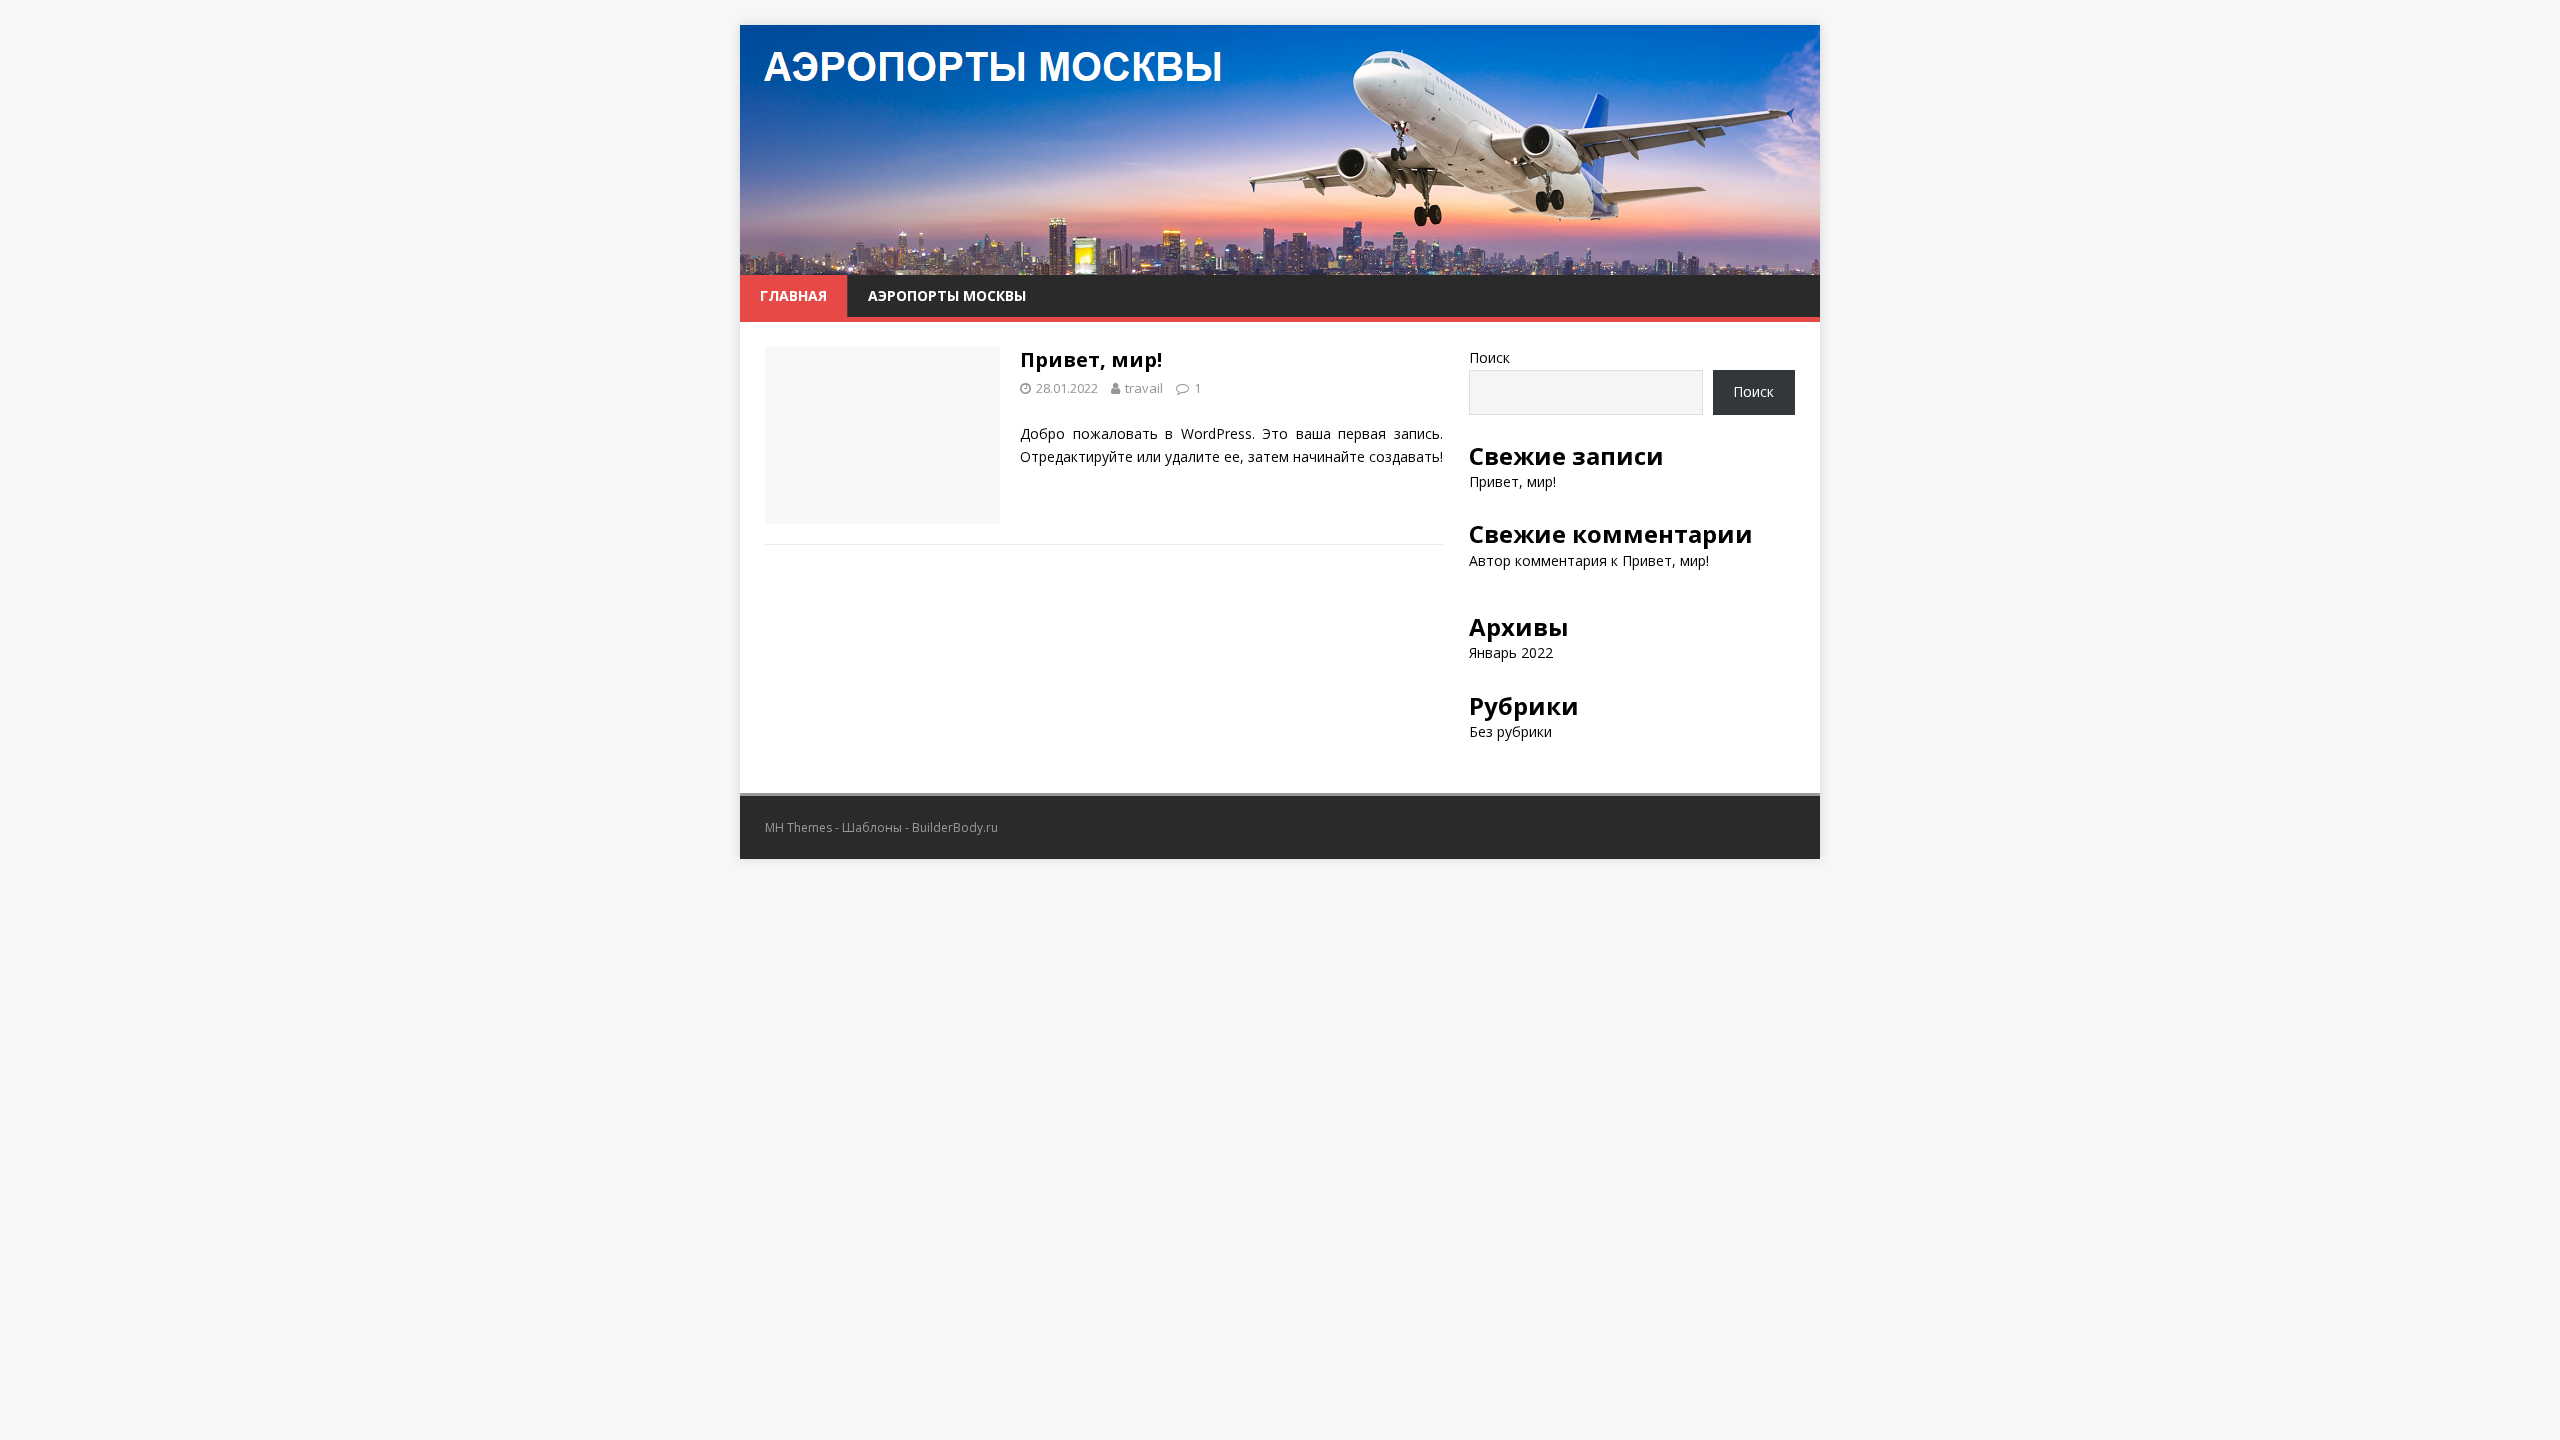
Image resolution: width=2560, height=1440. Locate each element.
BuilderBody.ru (955, 827)
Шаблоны (872, 827)
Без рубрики (1510, 731)
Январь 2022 (1511, 652)
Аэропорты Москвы (947, 295)
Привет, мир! (1091, 359)
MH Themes (798, 827)
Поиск (1489, 357)
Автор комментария (1538, 560)
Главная (793, 295)
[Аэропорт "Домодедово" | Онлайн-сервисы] (1280, 263)
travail (1144, 388)
